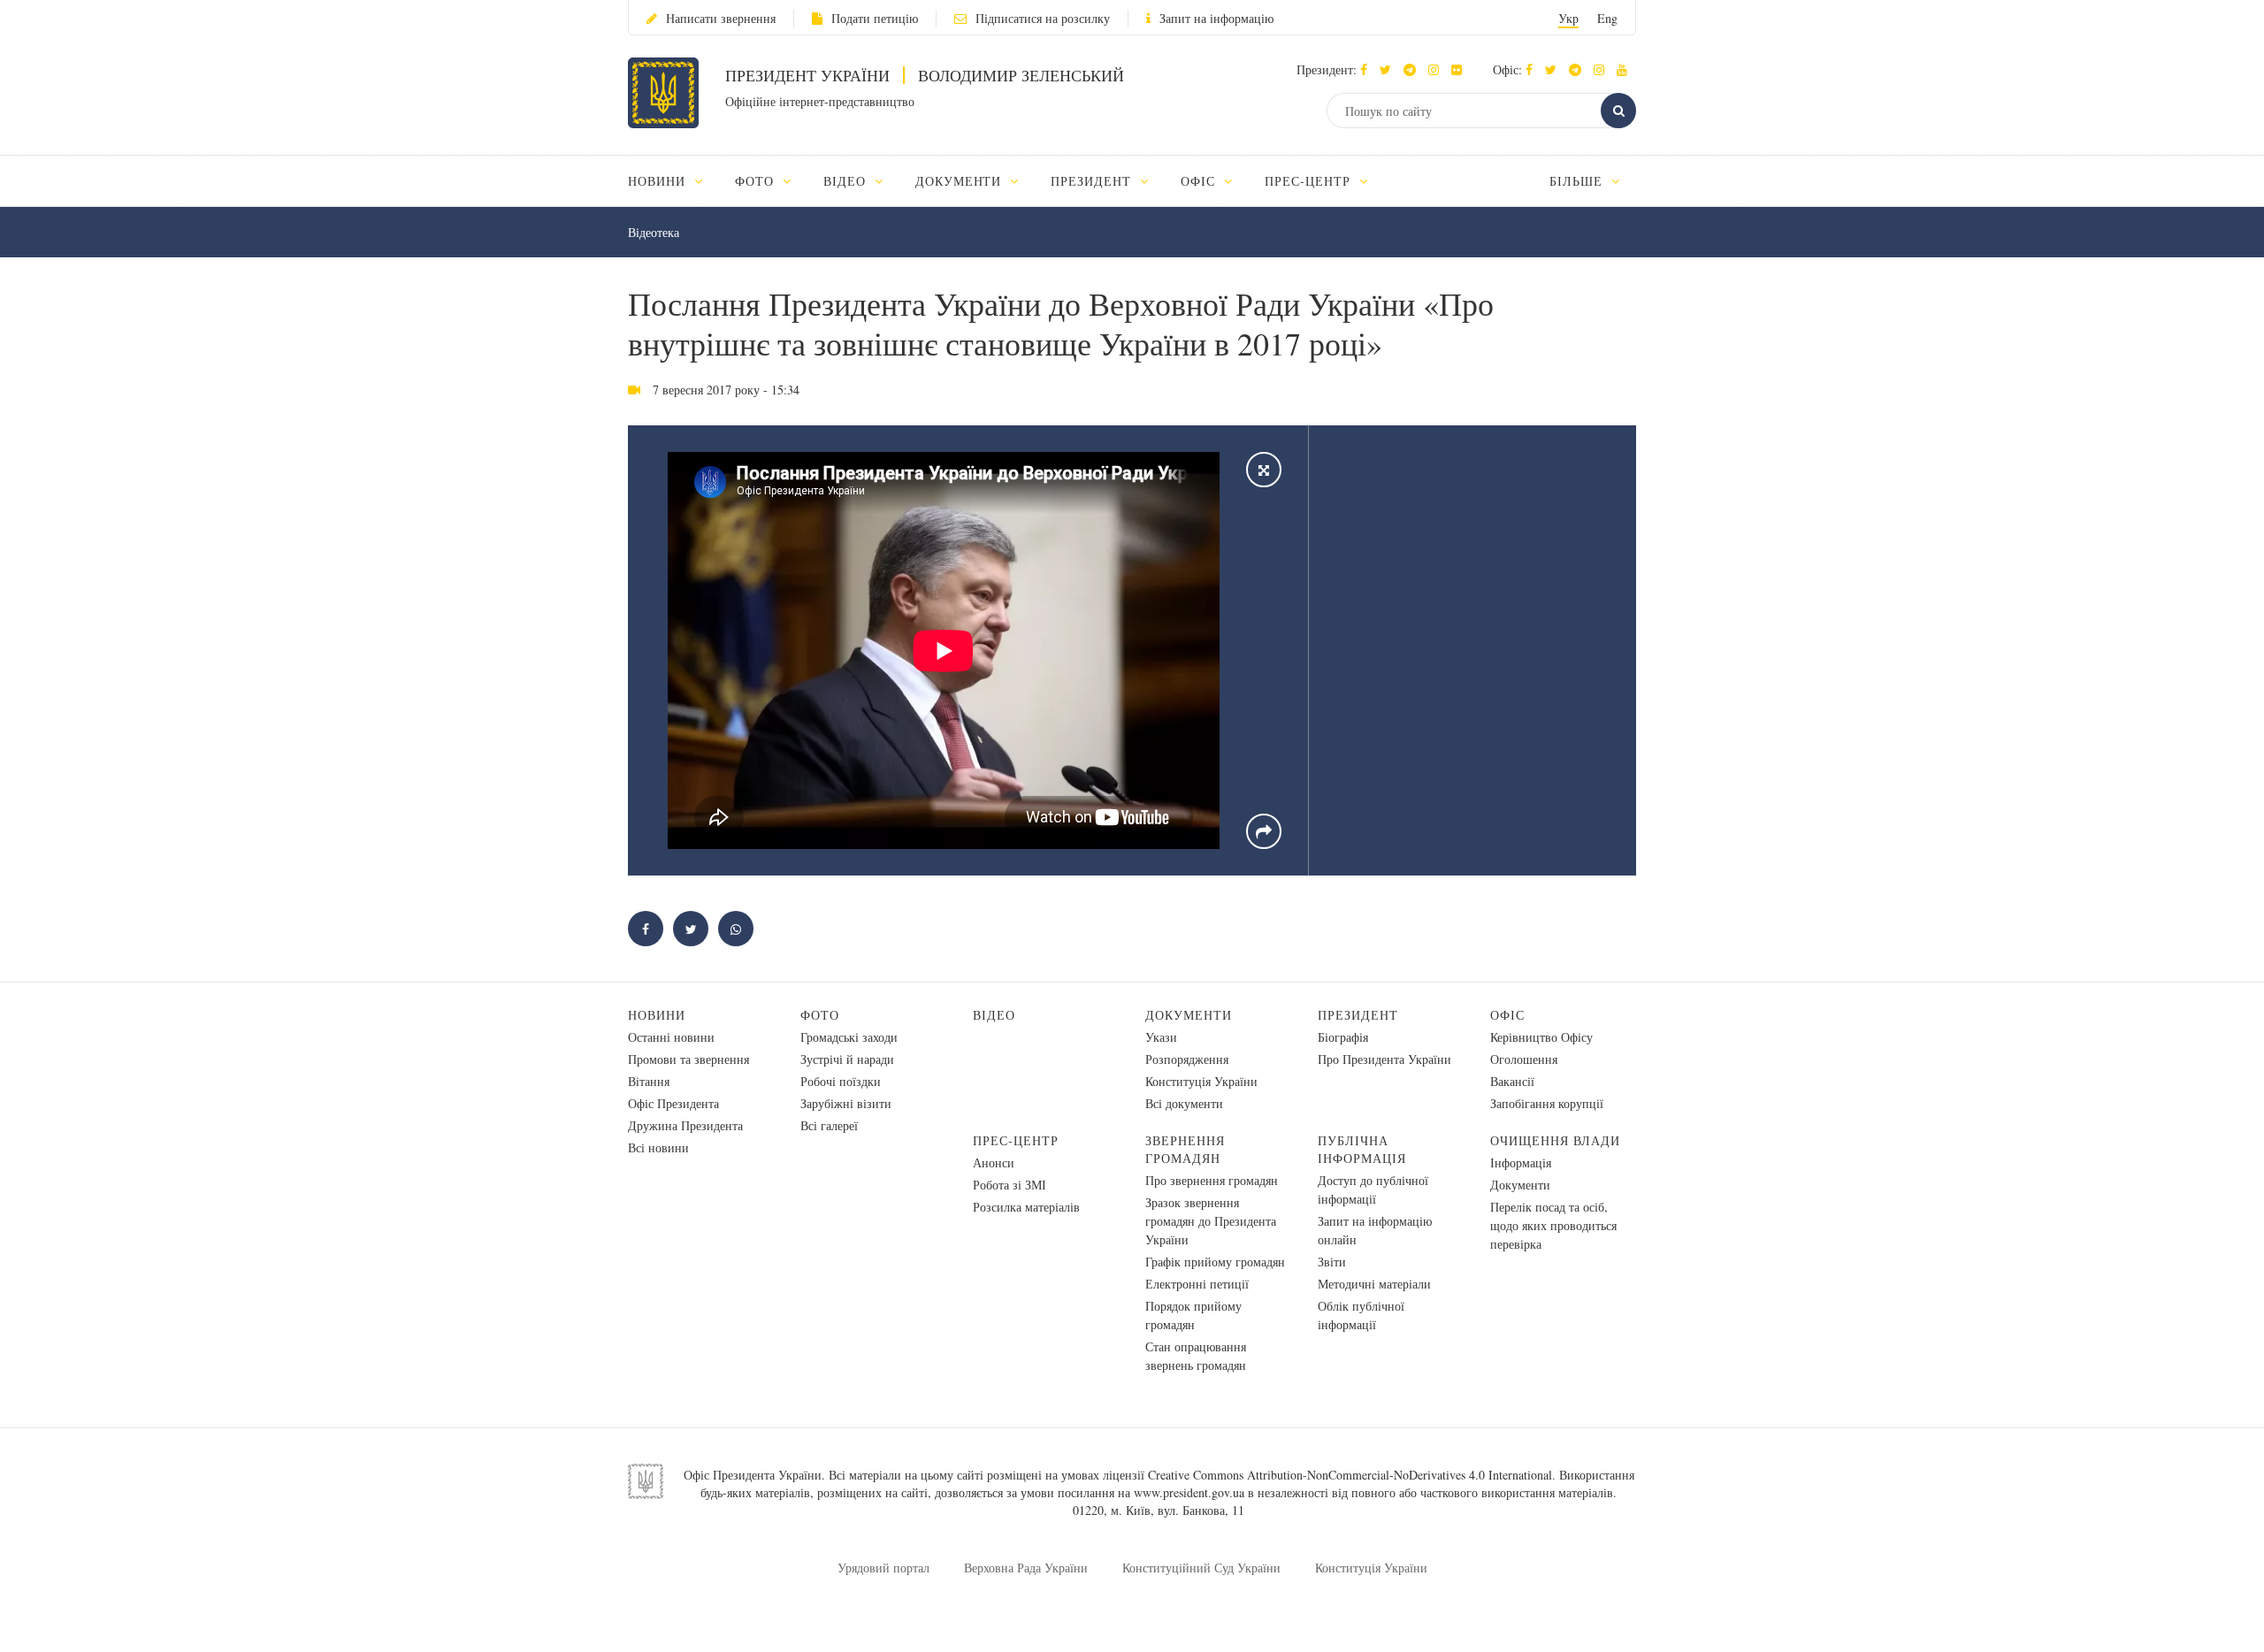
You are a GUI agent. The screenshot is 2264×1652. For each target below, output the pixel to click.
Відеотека (654, 232)
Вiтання (649, 1081)
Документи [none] (961, 181)
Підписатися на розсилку (1043, 18)
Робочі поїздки (841, 1081)
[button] (1390, 69)
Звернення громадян (1185, 1149)
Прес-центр (1016, 1140)
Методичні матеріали (1374, 1284)
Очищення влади (1555, 1140)
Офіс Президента (673, 1103)
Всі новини (658, 1147)
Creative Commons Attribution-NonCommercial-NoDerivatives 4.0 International (1350, 1475)
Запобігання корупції (1547, 1103)
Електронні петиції (1197, 1284)
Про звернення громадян (1212, 1180)
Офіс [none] (1200, 181)
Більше (1578, 181)
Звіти (1332, 1262)
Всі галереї (829, 1125)
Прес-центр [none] (1310, 181)
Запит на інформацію (1216, 18)
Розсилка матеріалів (1026, 1207)
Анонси (994, 1163)
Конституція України (1201, 1081)
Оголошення (1524, 1059)
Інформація (1521, 1163)
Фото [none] (757, 181)
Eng (1607, 18)
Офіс (1507, 1015)
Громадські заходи (849, 1037)
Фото (820, 1015)
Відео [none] (847, 181)
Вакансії (1512, 1081)
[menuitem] (673, 181)
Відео (994, 1015)
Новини (657, 1015)
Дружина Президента (685, 1125)
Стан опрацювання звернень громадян (1196, 1356)
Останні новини (671, 1037)
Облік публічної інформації (1361, 1315)
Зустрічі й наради (847, 1059)
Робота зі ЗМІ (1010, 1185)
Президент (1358, 1015)
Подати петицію (875, 18)
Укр (1568, 18)
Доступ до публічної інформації (1373, 1189)
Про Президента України (1384, 1059)
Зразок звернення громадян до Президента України (1211, 1221)
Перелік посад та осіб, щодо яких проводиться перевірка (1553, 1225)
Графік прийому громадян (1215, 1262)
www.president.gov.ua (1189, 1492)
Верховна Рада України (1026, 1568)
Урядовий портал (883, 1568)
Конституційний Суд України (1201, 1568)
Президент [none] (1093, 181)
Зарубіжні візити (846, 1103)
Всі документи (1184, 1103)
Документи (1189, 1015)
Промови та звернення (688, 1059)
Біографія (1343, 1037)
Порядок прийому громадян (1193, 1315)
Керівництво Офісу (1541, 1037)
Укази (1161, 1037)
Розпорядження (1187, 1059)
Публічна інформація (1362, 1149)
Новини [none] (659, 181)
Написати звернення (721, 18)
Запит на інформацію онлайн (1375, 1230)
